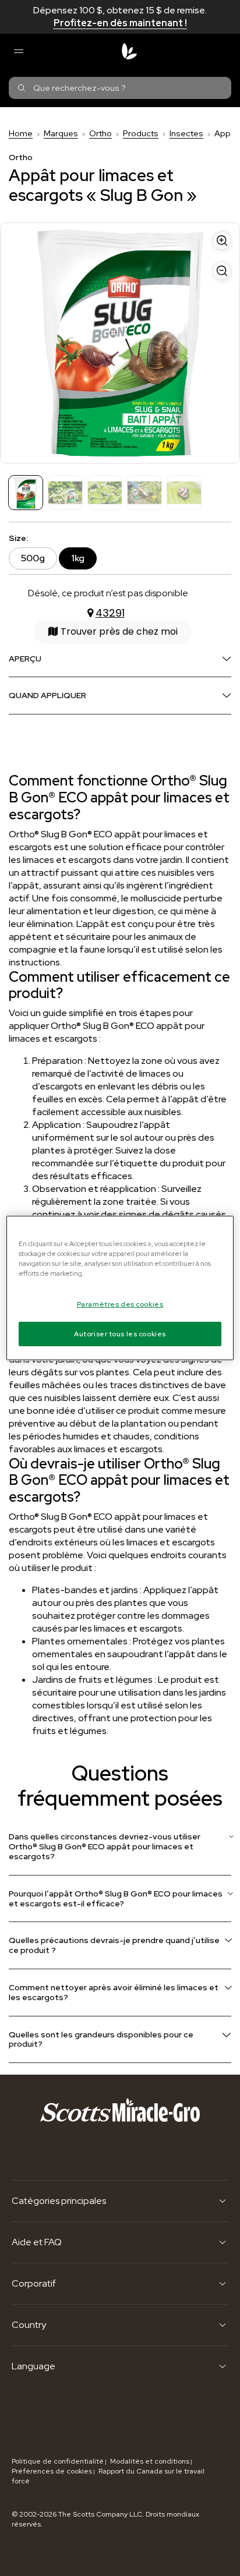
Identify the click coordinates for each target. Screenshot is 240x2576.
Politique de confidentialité (58, 2461)
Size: (18, 538)
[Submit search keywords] (22, 88)
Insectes (186, 133)
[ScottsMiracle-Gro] (129, 51)
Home (21, 133)
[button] (113, 632)
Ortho (100, 133)
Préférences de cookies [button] (52, 2471)
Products (141, 133)
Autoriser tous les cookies (120, 1334)
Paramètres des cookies (120, 1304)
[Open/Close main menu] (18, 51)
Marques (61, 133)
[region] (120, 1288)
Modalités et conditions (150, 2461)
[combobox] (120, 88)
